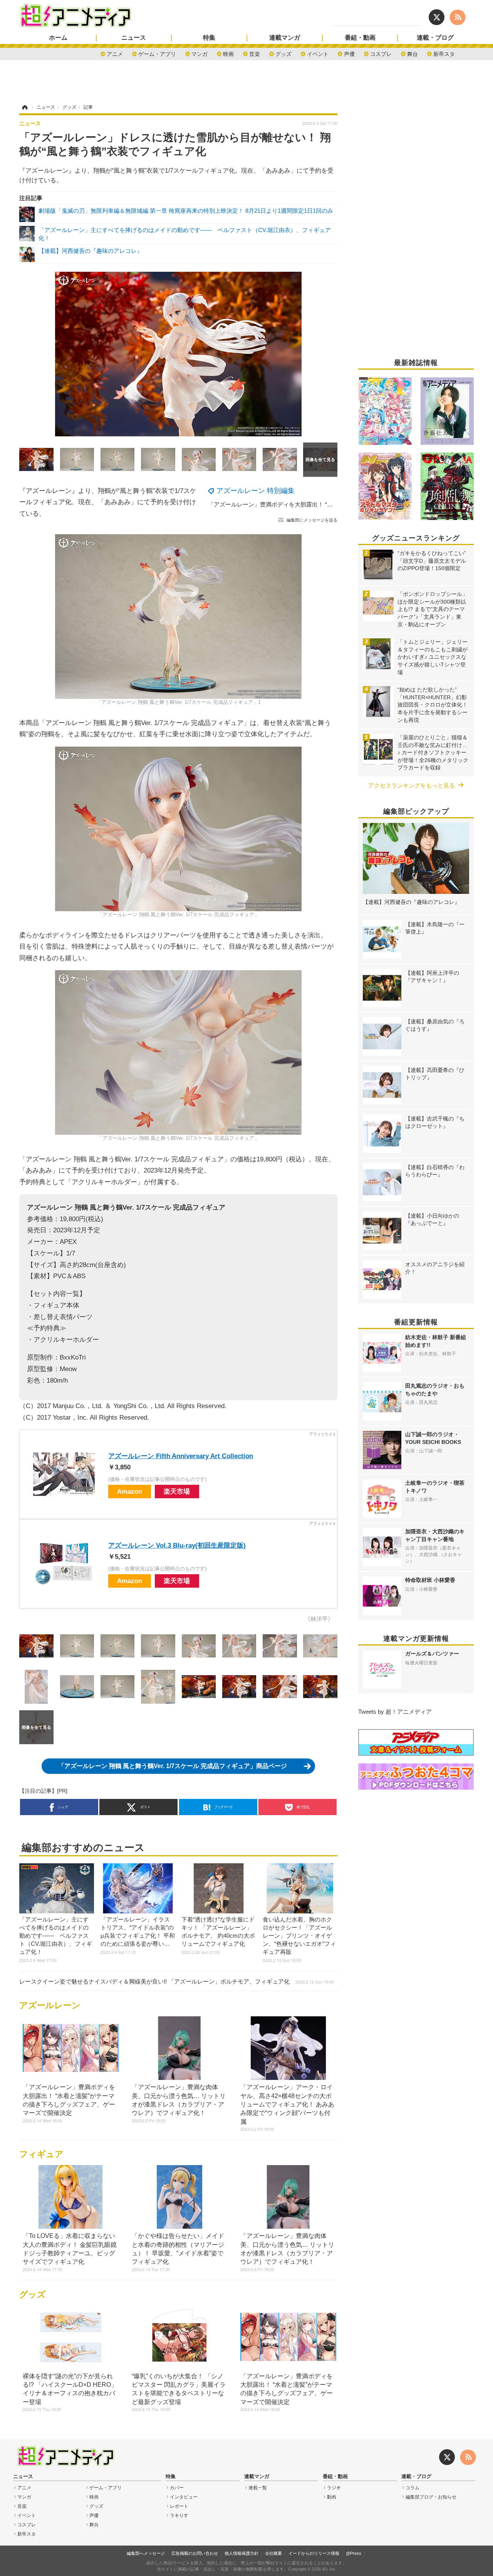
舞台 (413, 53)
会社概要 (273, 2553)
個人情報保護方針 (241, 2553)
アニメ (115, 53)
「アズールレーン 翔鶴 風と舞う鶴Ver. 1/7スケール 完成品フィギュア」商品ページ (173, 1766)
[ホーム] (24, 107)
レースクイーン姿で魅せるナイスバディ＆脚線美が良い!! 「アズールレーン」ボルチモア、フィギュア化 (177, 1981)
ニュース (134, 38)
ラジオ (334, 2488)
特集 (209, 38)
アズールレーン (50, 2005)
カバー (177, 2488)
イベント (318, 53)
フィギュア (41, 2154)
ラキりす (179, 2515)
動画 (332, 2497)
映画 (228, 53)
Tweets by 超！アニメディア (395, 1712)
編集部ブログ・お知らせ (431, 2497)
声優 (349, 53)
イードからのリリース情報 (314, 2553)
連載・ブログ (435, 38)
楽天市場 (177, 1491)
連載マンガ (285, 38)
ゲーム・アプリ (157, 53)
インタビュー (184, 2497)
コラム (413, 2488)
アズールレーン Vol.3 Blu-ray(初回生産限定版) (177, 1545)
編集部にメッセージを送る (312, 520)
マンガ (200, 53)
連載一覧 (258, 2488)
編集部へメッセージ (146, 2553)
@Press (354, 2553)
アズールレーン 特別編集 (256, 491)
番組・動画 (360, 38)
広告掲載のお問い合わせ (195, 2553)
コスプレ (381, 53)
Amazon (130, 1491)
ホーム (58, 38)
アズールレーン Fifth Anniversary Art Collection (181, 1456)
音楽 (255, 53)
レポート (179, 2506)
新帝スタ (444, 53)
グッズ (283, 53)
